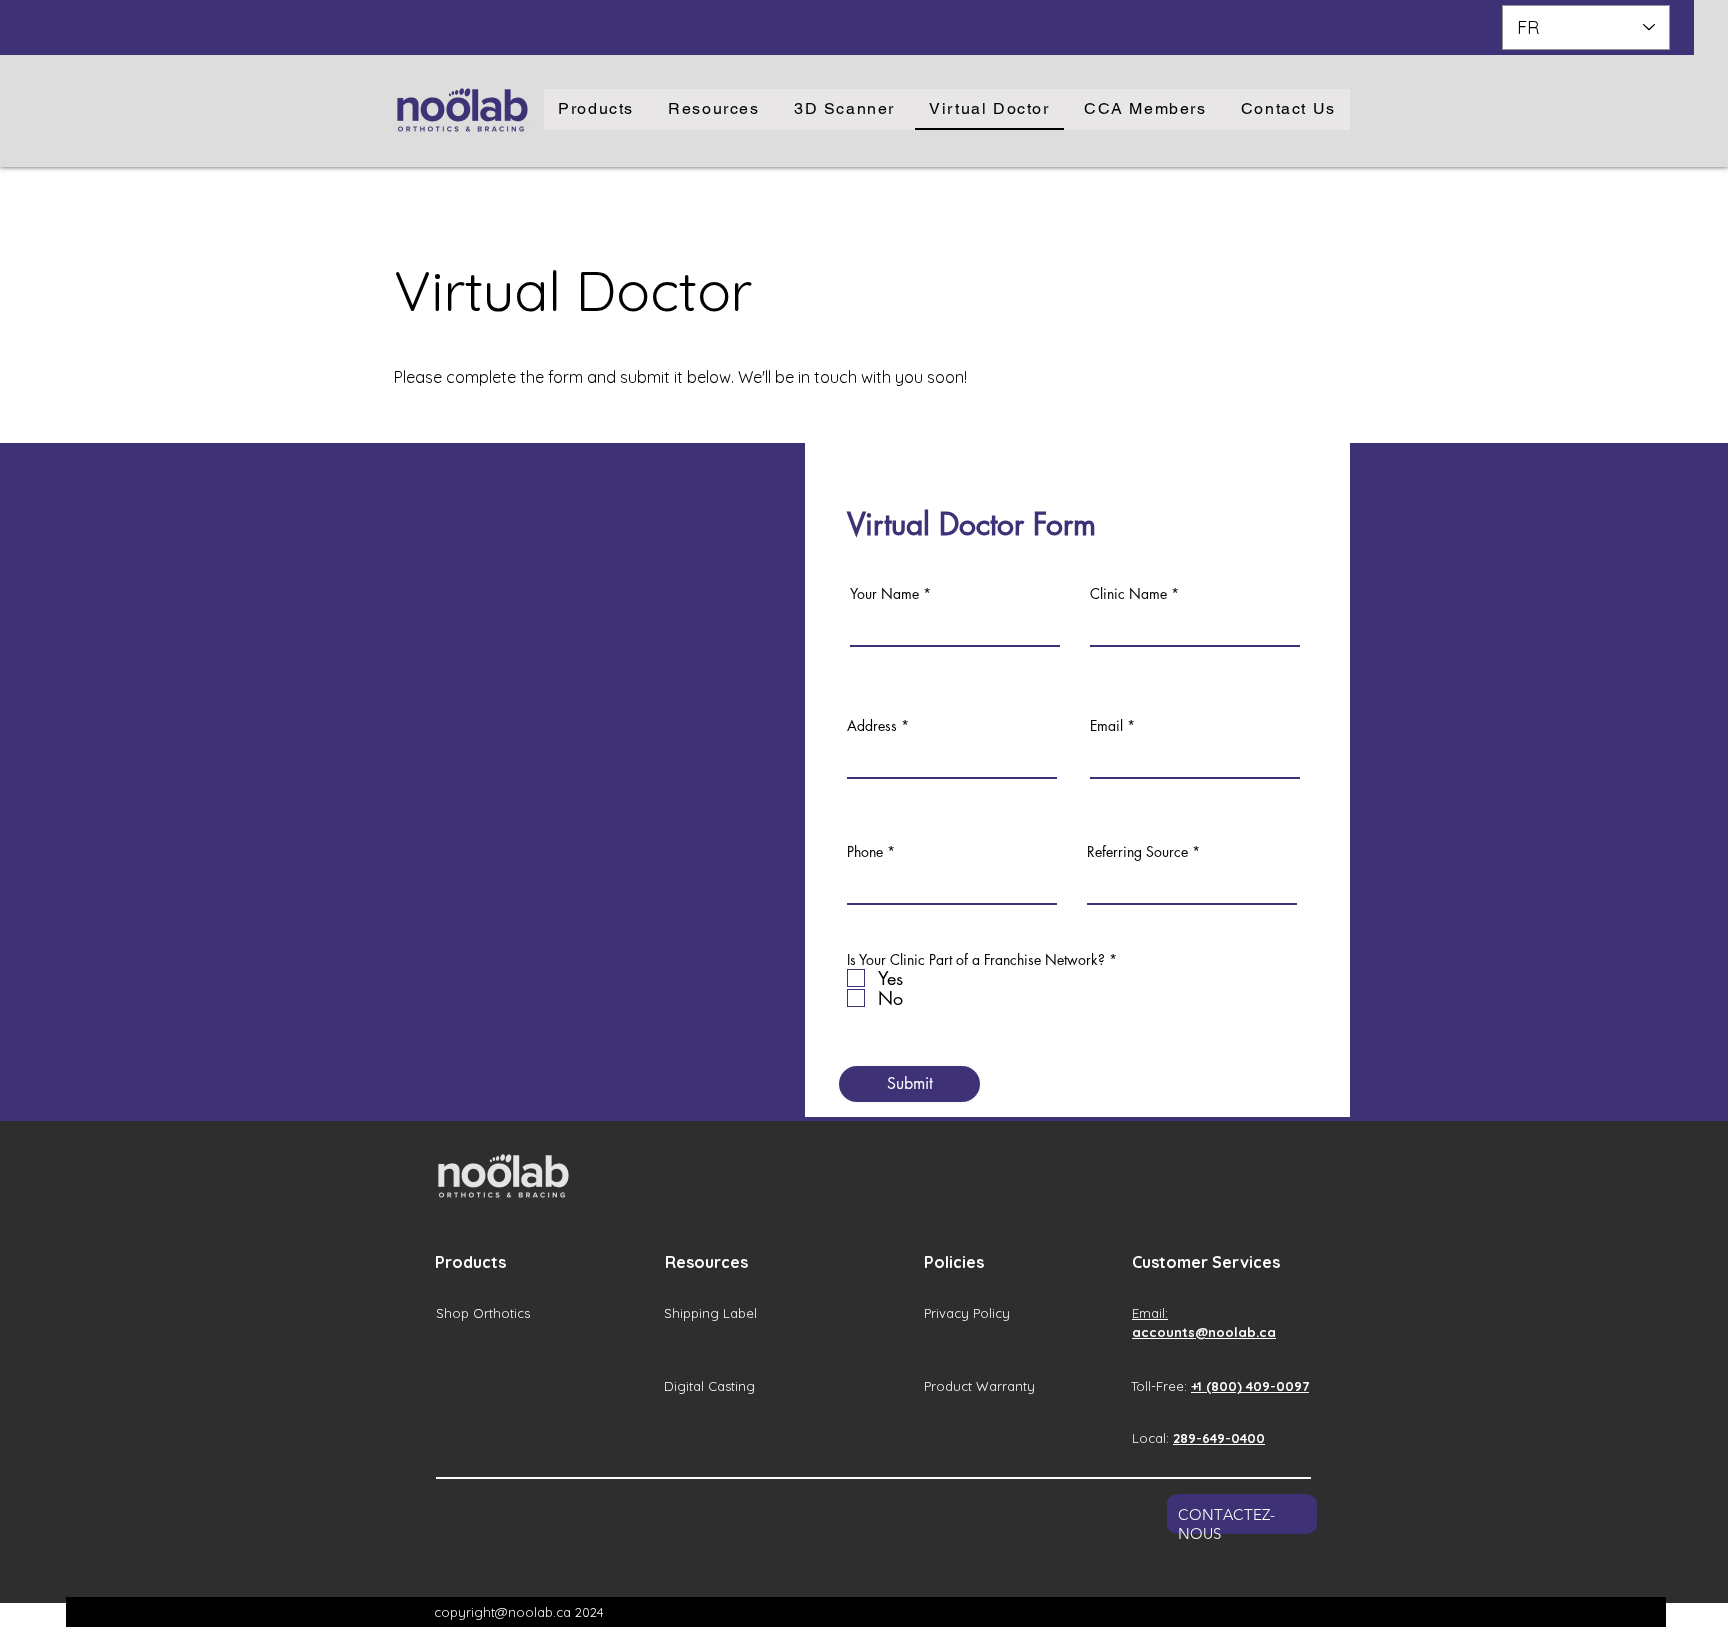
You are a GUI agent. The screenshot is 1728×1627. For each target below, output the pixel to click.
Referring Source (1137, 852)
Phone (865, 852)
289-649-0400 (1219, 1438)
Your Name (884, 594)
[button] (596, 109)
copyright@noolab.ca (502, 1612)
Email (1106, 726)
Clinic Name (1128, 594)
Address (872, 726)
